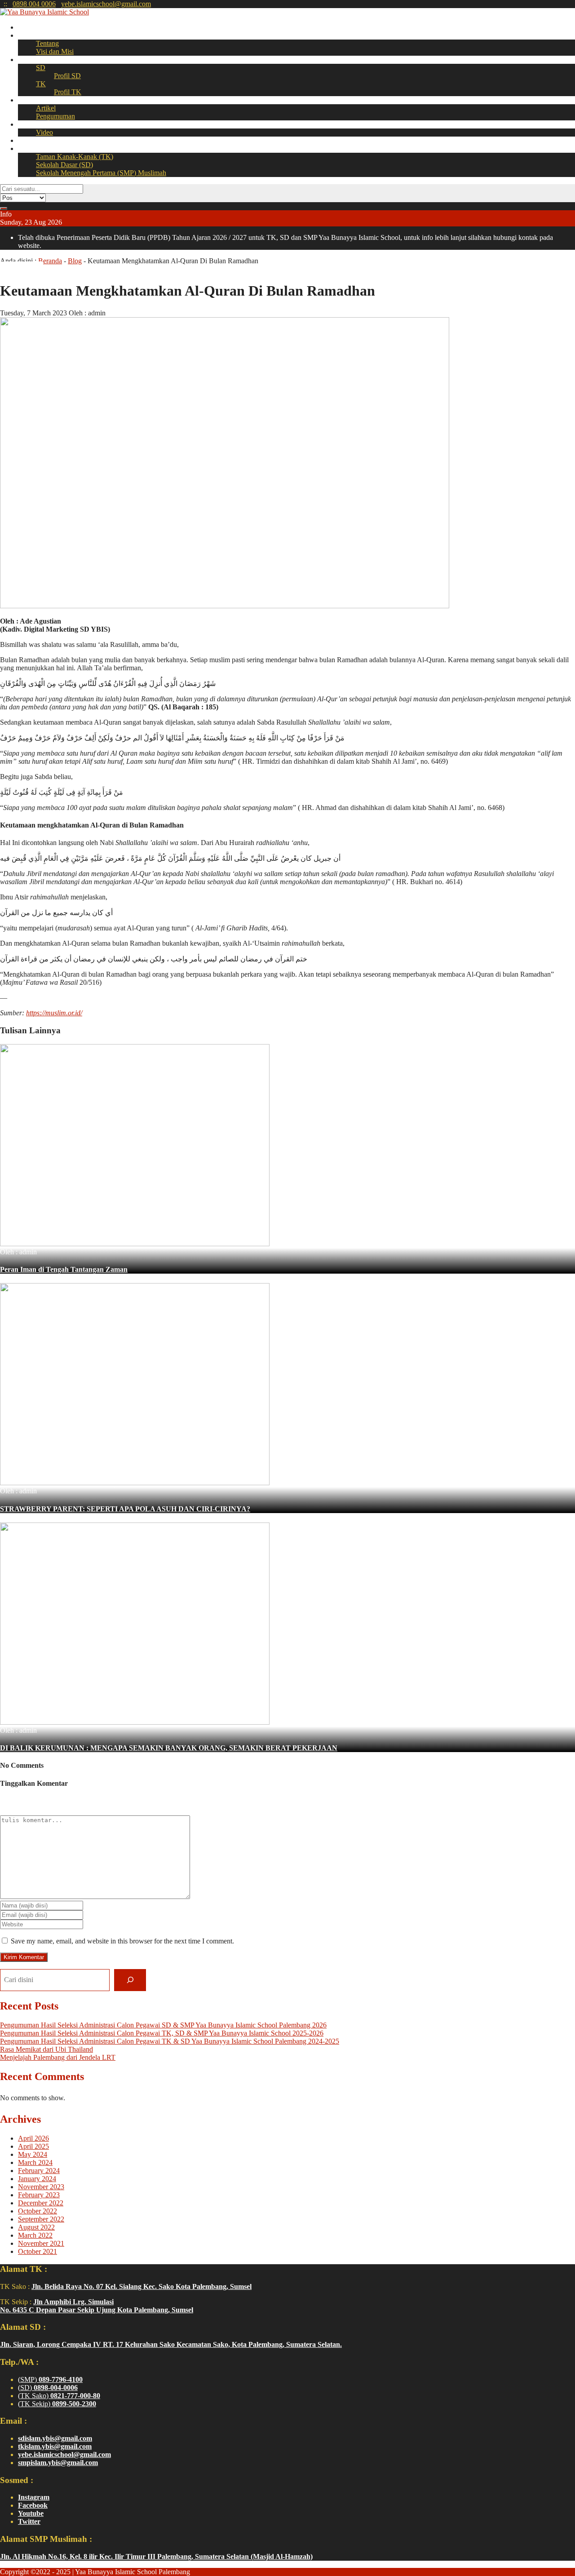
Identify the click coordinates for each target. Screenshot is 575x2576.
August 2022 (36, 2227)
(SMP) (50, 2379)
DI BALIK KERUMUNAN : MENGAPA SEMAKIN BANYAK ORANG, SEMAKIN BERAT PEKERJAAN (169, 1748)
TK (41, 84)
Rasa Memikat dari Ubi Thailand (46, 2049)
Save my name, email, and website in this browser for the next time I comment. (122, 1941)
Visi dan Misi (55, 51)
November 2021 (41, 2243)
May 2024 (33, 2154)
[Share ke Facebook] (11, 269)
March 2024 (35, 2162)
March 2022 (35, 2235)
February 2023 (39, 2195)
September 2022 (41, 2219)
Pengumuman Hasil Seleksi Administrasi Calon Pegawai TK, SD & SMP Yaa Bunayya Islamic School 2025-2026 (162, 2033)
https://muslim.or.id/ (54, 1013)
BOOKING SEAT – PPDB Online (68, 148)
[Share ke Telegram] (40, 269)
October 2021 (38, 2251)
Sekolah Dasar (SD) (64, 165)
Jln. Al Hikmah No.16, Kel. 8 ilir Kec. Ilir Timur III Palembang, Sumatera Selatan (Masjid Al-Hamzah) (156, 2556)
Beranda (30, 27)
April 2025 (33, 2146)
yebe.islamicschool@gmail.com (106, 4)
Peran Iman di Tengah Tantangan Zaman (64, 1269)
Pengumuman (55, 116)
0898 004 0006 (34, 4)
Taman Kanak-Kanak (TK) (75, 157)
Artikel (46, 108)
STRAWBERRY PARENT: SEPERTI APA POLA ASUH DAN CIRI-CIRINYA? (125, 1509)
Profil (26, 35)
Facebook (33, 2505)
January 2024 (37, 2179)
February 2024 (39, 2171)
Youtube (31, 2513)
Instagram (34, 2497)
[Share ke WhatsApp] (25, 269)
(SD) (48, 2388)
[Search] (130, 1980)
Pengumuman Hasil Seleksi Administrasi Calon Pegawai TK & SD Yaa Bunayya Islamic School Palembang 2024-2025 (170, 2041)
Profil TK (68, 92)
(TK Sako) (59, 2396)
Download (33, 140)
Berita (27, 100)
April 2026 (33, 2138)
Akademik (33, 60)
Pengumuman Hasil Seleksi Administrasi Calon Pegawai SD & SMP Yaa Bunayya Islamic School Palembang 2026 (163, 2025)
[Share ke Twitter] (18, 269)
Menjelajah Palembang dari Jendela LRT (58, 2057)
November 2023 (41, 2187)
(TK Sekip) (57, 2404)
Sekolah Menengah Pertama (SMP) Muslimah (101, 173)
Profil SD (67, 76)
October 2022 (38, 2211)
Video (44, 132)
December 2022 (41, 2203)
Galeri (27, 124)
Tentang (47, 43)
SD (41, 68)
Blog (75, 261)
